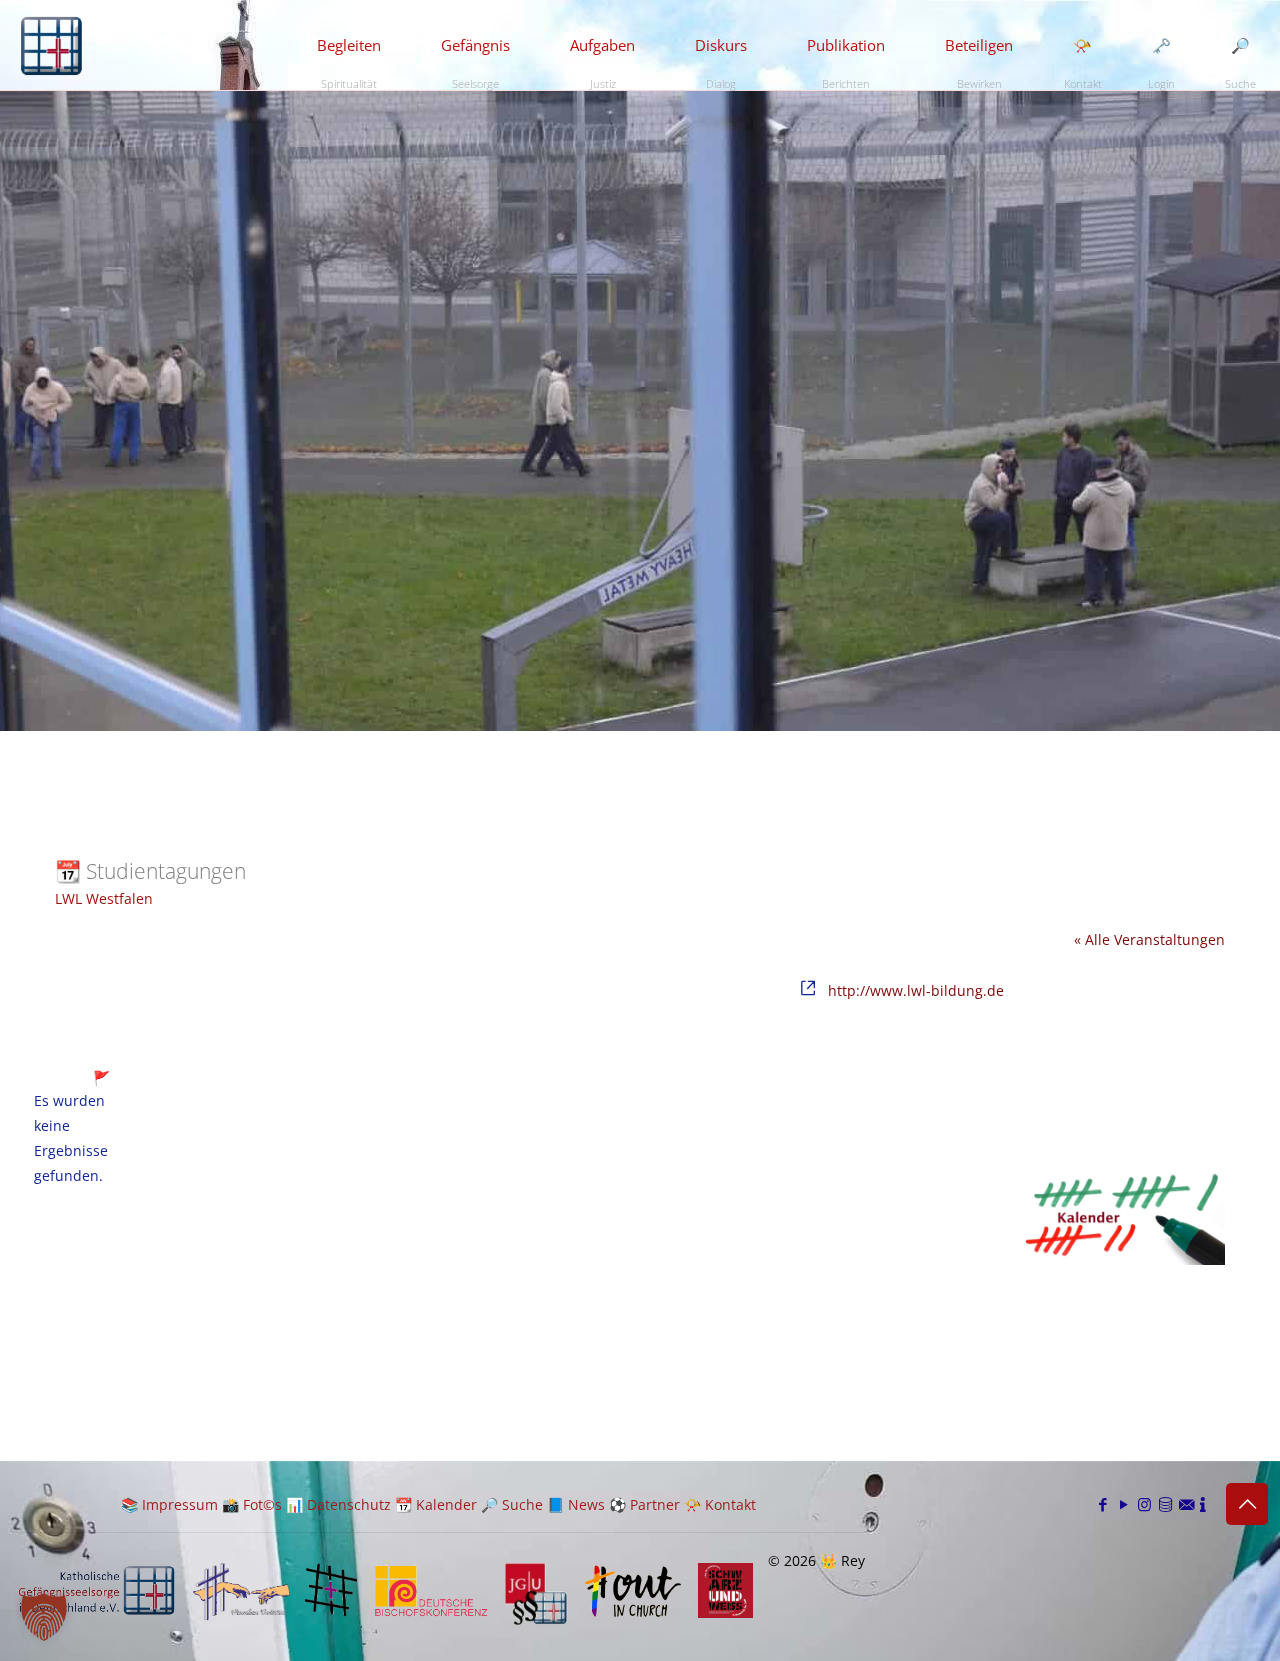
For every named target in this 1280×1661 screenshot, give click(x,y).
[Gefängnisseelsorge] (51, 45)
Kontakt (730, 1504)
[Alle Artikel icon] (1165, 1504)
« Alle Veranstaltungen (1149, 939)
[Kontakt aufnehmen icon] (1186, 1504)
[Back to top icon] (1247, 1504)
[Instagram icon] (1144, 1504)
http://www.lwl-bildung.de (916, 990)
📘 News (576, 1504)
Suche (522, 1504)
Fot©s (262, 1504)
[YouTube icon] (1123, 1504)
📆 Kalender (436, 1504)
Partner (655, 1504)
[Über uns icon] (1203, 1504)
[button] (44, 1617)
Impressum (180, 1504)
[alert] (71, 1138)
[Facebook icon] (1102, 1504)
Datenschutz (349, 1504)
